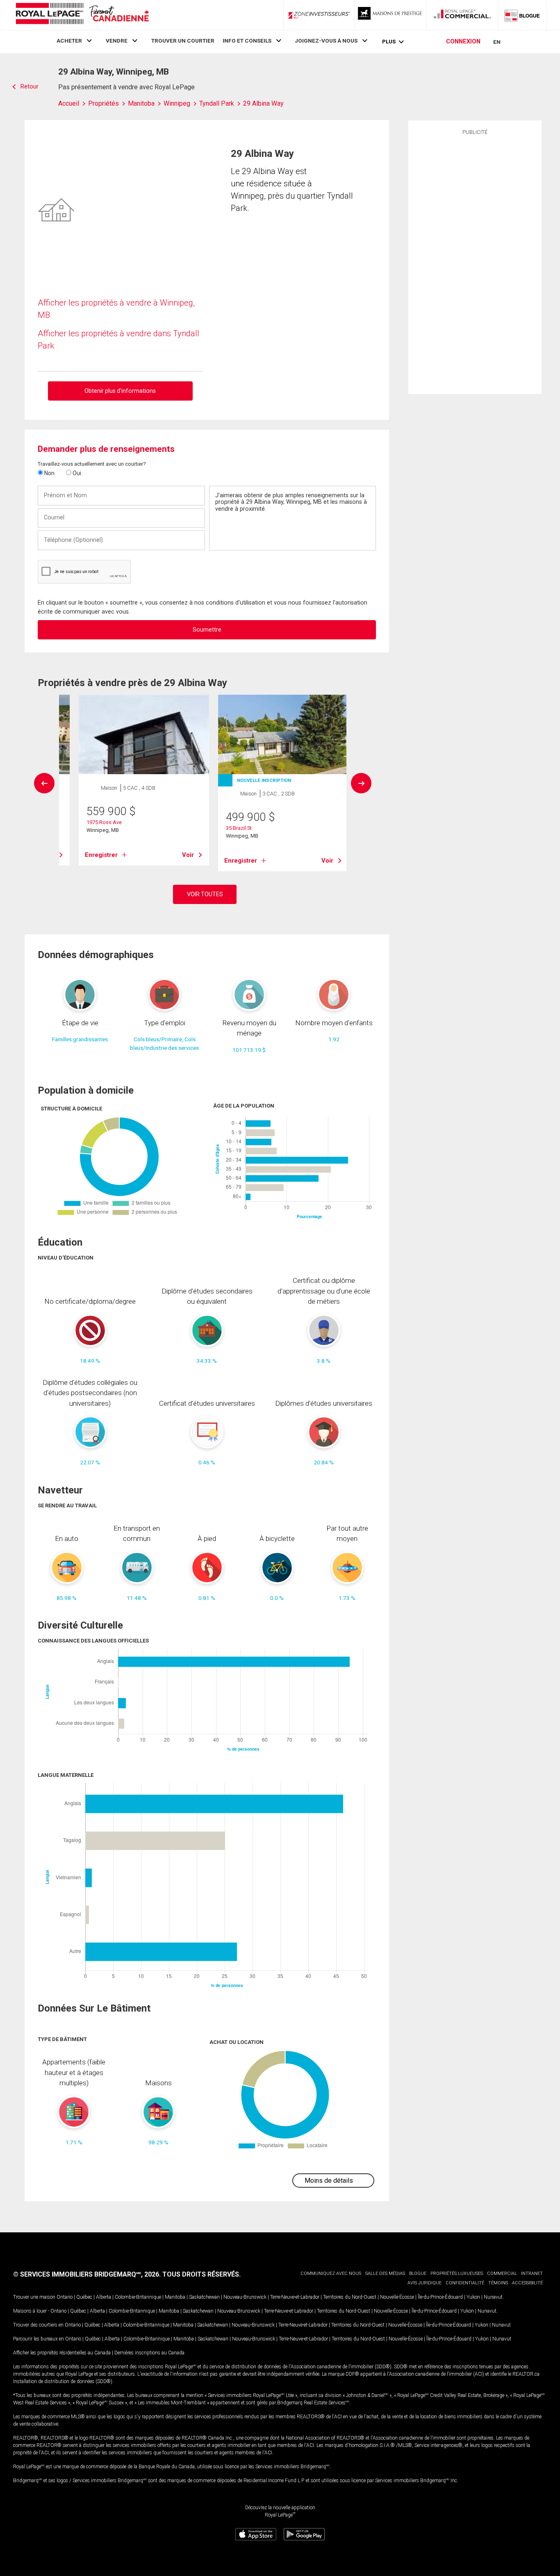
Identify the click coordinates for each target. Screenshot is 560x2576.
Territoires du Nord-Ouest (350, 2297)
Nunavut (493, 2297)
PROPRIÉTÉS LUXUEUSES (457, 2274)
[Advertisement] (475, 263)
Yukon (473, 2297)
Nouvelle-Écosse (397, 2297)
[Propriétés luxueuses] (391, 15)
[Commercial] (462, 15)
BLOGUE (418, 2274)
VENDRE (117, 41)
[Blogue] (522, 15)
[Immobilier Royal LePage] (82, 15)
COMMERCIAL (502, 2274)
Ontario (65, 2297)
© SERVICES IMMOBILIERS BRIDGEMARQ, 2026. (87, 2274)
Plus (389, 42)
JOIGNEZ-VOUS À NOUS (326, 41)
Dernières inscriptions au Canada (149, 2353)
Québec (84, 2297)
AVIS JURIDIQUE (425, 2283)
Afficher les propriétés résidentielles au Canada (62, 2353)
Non (49, 473)
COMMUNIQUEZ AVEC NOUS (331, 2274)
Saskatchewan (204, 2297)
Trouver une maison (34, 2297)
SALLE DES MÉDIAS (385, 2274)
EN (497, 42)
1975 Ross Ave (104, 822)
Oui (76, 473)
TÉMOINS (498, 2283)
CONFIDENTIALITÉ (465, 2283)
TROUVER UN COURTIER (183, 41)
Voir (188, 855)
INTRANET (532, 2274)
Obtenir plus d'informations (120, 391)
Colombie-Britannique (138, 2297)
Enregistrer (101, 855)
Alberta (104, 2297)
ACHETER (69, 41)
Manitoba (175, 2297)
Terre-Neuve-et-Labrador (295, 2297)
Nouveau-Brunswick (245, 2297)
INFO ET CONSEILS (247, 41)
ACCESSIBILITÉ (527, 2283)
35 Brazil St (239, 828)
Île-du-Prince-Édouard (440, 2297)
